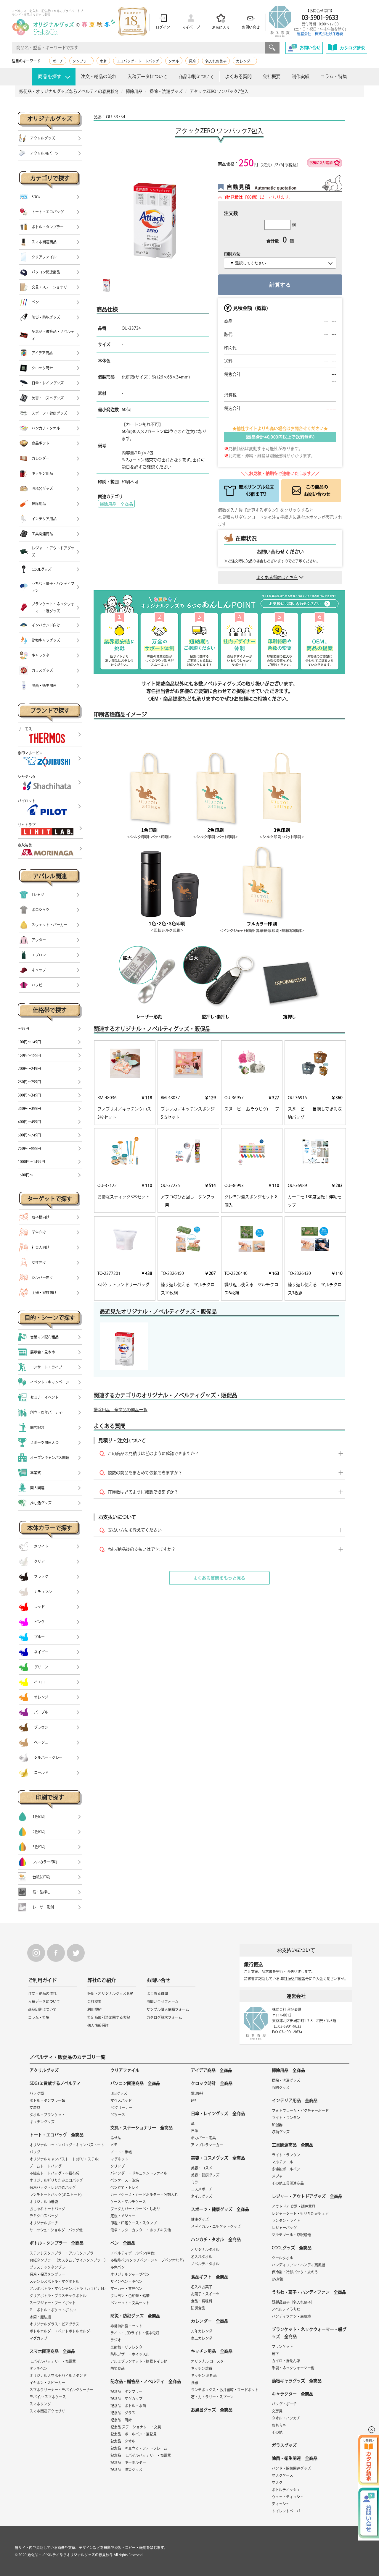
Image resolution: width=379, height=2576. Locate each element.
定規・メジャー (123, 2216)
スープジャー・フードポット (53, 2303)
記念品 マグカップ (126, 2399)
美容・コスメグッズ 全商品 (218, 2158)
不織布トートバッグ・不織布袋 (54, 2173)
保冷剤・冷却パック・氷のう (295, 2272)
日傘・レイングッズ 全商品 (218, 2113)
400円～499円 (29, 1122)
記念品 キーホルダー (128, 2462)
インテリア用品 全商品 (295, 2100)
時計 (195, 2100)
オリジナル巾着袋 (44, 2202)
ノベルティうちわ (286, 2309)
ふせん (116, 2138)
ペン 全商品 (123, 2243)
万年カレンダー (203, 2331)
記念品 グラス (123, 2413)
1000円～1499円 (31, 1162)
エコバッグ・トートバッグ (138, 61)
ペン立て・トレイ (125, 2187)
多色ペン (118, 2267)
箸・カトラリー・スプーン (212, 2397)
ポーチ (58, 61)
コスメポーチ (202, 2189)
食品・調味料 (202, 2301)
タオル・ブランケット (47, 2115)
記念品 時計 (121, 2420)
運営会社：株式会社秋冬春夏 (320, 34)
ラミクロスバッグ (44, 2216)
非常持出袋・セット (126, 2326)
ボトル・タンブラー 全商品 (57, 2243)
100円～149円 (29, 1042)
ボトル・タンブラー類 (47, 2100)
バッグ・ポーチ (284, 2404)
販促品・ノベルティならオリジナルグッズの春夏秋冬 (70, 2555)
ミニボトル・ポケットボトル (53, 2310)
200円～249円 (29, 1068)
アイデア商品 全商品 (212, 2070)
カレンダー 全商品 (210, 2321)
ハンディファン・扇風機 (291, 2316)
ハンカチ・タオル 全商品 (216, 2239)
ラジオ (116, 2340)
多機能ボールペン (286, 2169)
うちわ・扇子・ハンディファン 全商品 (309, 2292)
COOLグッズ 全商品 (292, 2248)
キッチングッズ (42, 2122)
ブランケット (282, 2347)
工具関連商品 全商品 (293, 2145)
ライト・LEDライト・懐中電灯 (135, 2333)
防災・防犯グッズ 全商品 (135, 2316)
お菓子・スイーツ (205, 2294)
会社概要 (272, 76)
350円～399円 (29, 1108)
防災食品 (118, 2368)
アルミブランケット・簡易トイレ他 (139, 2361)
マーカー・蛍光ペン (126, 2289)
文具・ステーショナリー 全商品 (142, 2128)
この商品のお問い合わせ (317, 490)
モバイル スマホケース (48, 2397)
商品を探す (50, 76)
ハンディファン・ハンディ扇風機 (298, 2265)
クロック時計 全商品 (212, 2083)
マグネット (119, 2159)
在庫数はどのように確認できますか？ (143, 1492)
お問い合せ (251, 27)
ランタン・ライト (286, 2221)
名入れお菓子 (216, 61)
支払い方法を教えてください (135, 1530)
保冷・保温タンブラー (47, 2274)
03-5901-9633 (320, 17)
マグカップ (38, 2338)
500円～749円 (29, 1135)
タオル (174, 61)
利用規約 (94, 2009)
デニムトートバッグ (46, 2166)
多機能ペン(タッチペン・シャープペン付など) (147, 2260)
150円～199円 (29, 1055)
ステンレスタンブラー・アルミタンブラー (63, 2253)
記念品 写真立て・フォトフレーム (139, 2448)
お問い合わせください (280, 552)
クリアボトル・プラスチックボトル (58, 2296)
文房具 (35, 2108)
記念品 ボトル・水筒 (128, 2406)
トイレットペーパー (288, 2511)
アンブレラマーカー (207, 2145)
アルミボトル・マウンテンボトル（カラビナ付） (69, 2289)
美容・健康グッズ (205, 2175)
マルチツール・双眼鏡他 (291, 2235)
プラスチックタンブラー (49, 2267)
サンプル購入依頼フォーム (168, 2009)
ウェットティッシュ (288, 2497)
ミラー (196, 2182)
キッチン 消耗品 (204, 2376)
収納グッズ (281, 2087)
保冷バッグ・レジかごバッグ (53, 2187)
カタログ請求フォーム (164, 2017)
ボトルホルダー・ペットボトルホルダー (62, 2331)
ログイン (163, 27)
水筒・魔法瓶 (40, 2317)
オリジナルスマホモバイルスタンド (58, 2376)
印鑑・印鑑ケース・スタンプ (134, 2223)
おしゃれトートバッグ (47, 2209)
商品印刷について (196, 76)
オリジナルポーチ (44, 2223)
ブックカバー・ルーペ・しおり (135, 2209)
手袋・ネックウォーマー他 (293, 2368)
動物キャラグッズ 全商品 (297, 2381)
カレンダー (245, 61)
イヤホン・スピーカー (47, 2383)
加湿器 (277, 2125)
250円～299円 (29, 1082)
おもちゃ (279, 2425)
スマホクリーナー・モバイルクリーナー (62, 2390)
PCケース (118, 2115)
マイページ (191, 27)
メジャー (279, 2176)
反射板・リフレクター (128, 2347)
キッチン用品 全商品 (212, 2351)
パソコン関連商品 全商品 (135, 2083)
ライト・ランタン (286, 2118)
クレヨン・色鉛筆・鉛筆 (130, 2296)
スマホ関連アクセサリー (49, 2411)
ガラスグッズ (284, 2445)
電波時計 (198, 2093)
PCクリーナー (121, 2108)
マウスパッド (121, 2100)
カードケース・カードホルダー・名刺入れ (144, 2195)
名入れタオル (202, 2257)
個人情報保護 (98, 2025)
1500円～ (25, 1175)
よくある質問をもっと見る (219, 1578)
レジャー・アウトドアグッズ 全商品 (307, 2196)
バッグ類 (37, 2093)
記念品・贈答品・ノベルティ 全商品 (146, 2381)
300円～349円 (29, 1095)
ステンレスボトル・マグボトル (54, 2281)
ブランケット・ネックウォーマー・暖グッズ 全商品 (309, 2333)
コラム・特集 (334, 76)
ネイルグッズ (202, 2196)
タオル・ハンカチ (286, 2418)
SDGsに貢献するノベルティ (55, 2083)
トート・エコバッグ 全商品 (57, 2135)
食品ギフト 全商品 (210, 2277)
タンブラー (81, 61)
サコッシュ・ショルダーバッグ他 (56, 2230)
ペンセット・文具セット (130, 2303)
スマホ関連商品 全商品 (52, 2351)
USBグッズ (119, 2093)
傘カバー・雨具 (203, 2138)
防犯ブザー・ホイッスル (130, 2354)
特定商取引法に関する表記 (109, 2017)
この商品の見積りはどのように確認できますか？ (153, 1453)
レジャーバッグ (284, 2228)
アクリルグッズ (44, 2070)
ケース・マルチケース (128, 2202)
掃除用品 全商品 (116, 504)
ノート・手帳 (121, 2152)
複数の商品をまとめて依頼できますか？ (145, 1473)
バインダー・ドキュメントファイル (139, 2173)
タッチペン (38, 2368)
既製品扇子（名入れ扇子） (293, 2302)
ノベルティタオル (205, 2264)
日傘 (195, 2131)
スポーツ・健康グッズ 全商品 (220, 2209)
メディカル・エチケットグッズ (216, 2226)
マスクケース (282, 2475)
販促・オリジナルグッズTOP (110, 1993)
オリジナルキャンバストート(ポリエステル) (65, 2159)
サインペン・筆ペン (126, 2281)
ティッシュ (281, 2504)
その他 (277, 2432)
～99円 (23, 1029)
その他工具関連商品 (288, 2183)
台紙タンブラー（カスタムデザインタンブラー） (69, 2260)
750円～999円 (29, 1148)
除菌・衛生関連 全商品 (295, 2458)
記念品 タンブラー (126, 2391)
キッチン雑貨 (202, 2368)
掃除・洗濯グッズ (286, 2080)
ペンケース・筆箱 (125, 2180)
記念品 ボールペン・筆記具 (134, 2434)
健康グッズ (200, 2219)
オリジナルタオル (205, 2250)
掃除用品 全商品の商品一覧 (121, 1410)
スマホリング (40, 2404)
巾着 (103, 61)
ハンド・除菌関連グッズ (291, 2468)
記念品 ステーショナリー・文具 (136, 2427)
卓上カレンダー (203, 2338)
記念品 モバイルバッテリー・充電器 (141, 2455)
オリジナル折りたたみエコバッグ (56, 2180)
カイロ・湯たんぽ (286, 2361)
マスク (277, 2483)
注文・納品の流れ (99, 76)
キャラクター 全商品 (293, 2394)
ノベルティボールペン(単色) (133, 2253)
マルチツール (282, 2162)
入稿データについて (148, 76)
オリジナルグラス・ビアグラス (54, 2324)
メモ (114, 2145)
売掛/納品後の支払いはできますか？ (142, 1549)
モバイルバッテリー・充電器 (53, 2361)
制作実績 (301, 76)
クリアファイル (125, 2070)
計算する (280, 285)
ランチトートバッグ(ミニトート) (56, 2195)
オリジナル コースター (209, 2361)
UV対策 (278, 2279)
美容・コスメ (202, 2168)
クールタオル (282, 2258)
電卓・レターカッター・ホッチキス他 (141, 2230)
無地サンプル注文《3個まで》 (256, 490)
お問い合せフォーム (163, 2001)
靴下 (275, 2354)
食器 (195, 2383)
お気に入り (221, 28)
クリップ (118, 2166)
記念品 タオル (123, 2441)
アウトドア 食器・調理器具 (294, 2206)
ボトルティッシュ (286, 2490)
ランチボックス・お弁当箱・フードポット (225, 2390)
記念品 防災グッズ (126, 2470)
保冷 (192, 61)
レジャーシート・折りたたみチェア (300, 2213)
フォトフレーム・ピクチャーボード (300, 2111)
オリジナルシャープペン (130, 2274)
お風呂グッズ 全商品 (212, 2410)
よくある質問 (238, 76)
